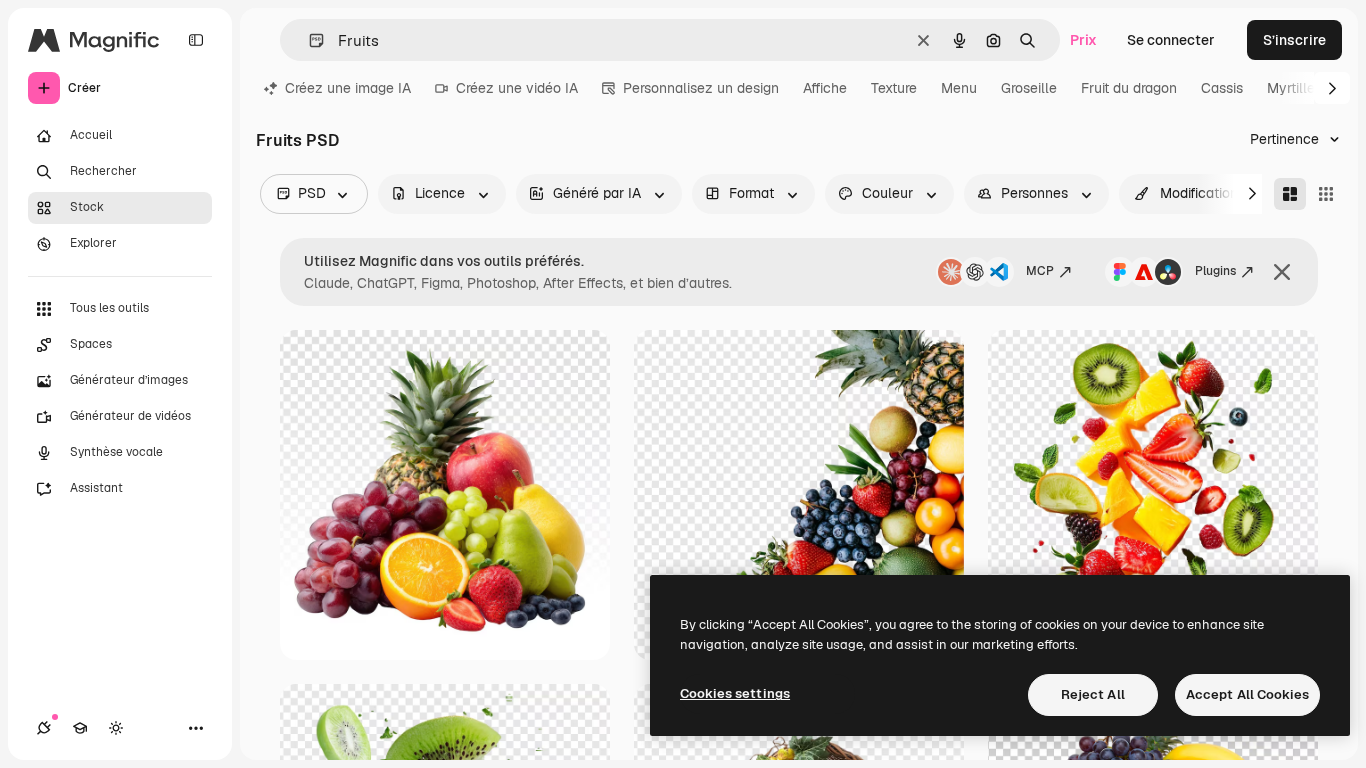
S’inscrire (1294, 40)
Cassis (1222, 88)
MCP (1040, 271)
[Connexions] (44, 728)
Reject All (1093, 694)
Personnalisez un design (701, 88)
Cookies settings (735, 693)
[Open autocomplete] (308, 40)
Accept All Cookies (1247, 694)
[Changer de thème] (116, 728)
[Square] (1326, 194)
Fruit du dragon (1129, 88)
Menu (959, 88)
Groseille (1029, 88)
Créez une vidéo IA (517, 88)
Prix (1083, 40)
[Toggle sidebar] (196, 40)
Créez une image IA (348, 88)
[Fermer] (1282, 272)
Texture (894, 88)
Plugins (1215, 271)
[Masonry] (1290, 194)
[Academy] (80, 728)
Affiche (825, 88)
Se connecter (1171, 40)
